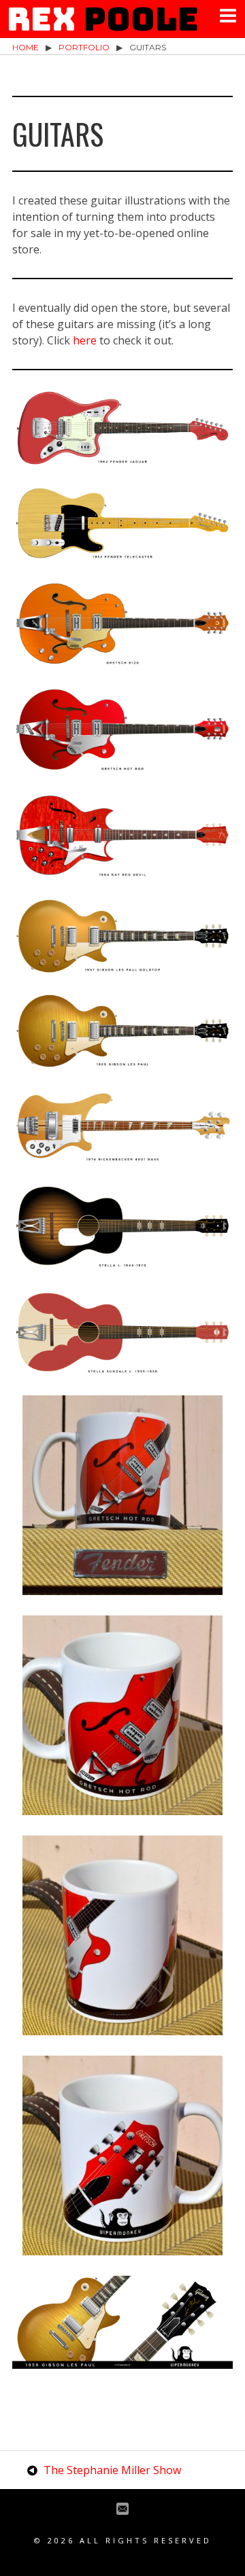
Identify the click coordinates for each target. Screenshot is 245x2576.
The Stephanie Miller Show (112, 2470)
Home (26, 47)
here (85, 340)
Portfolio (84, 47)
